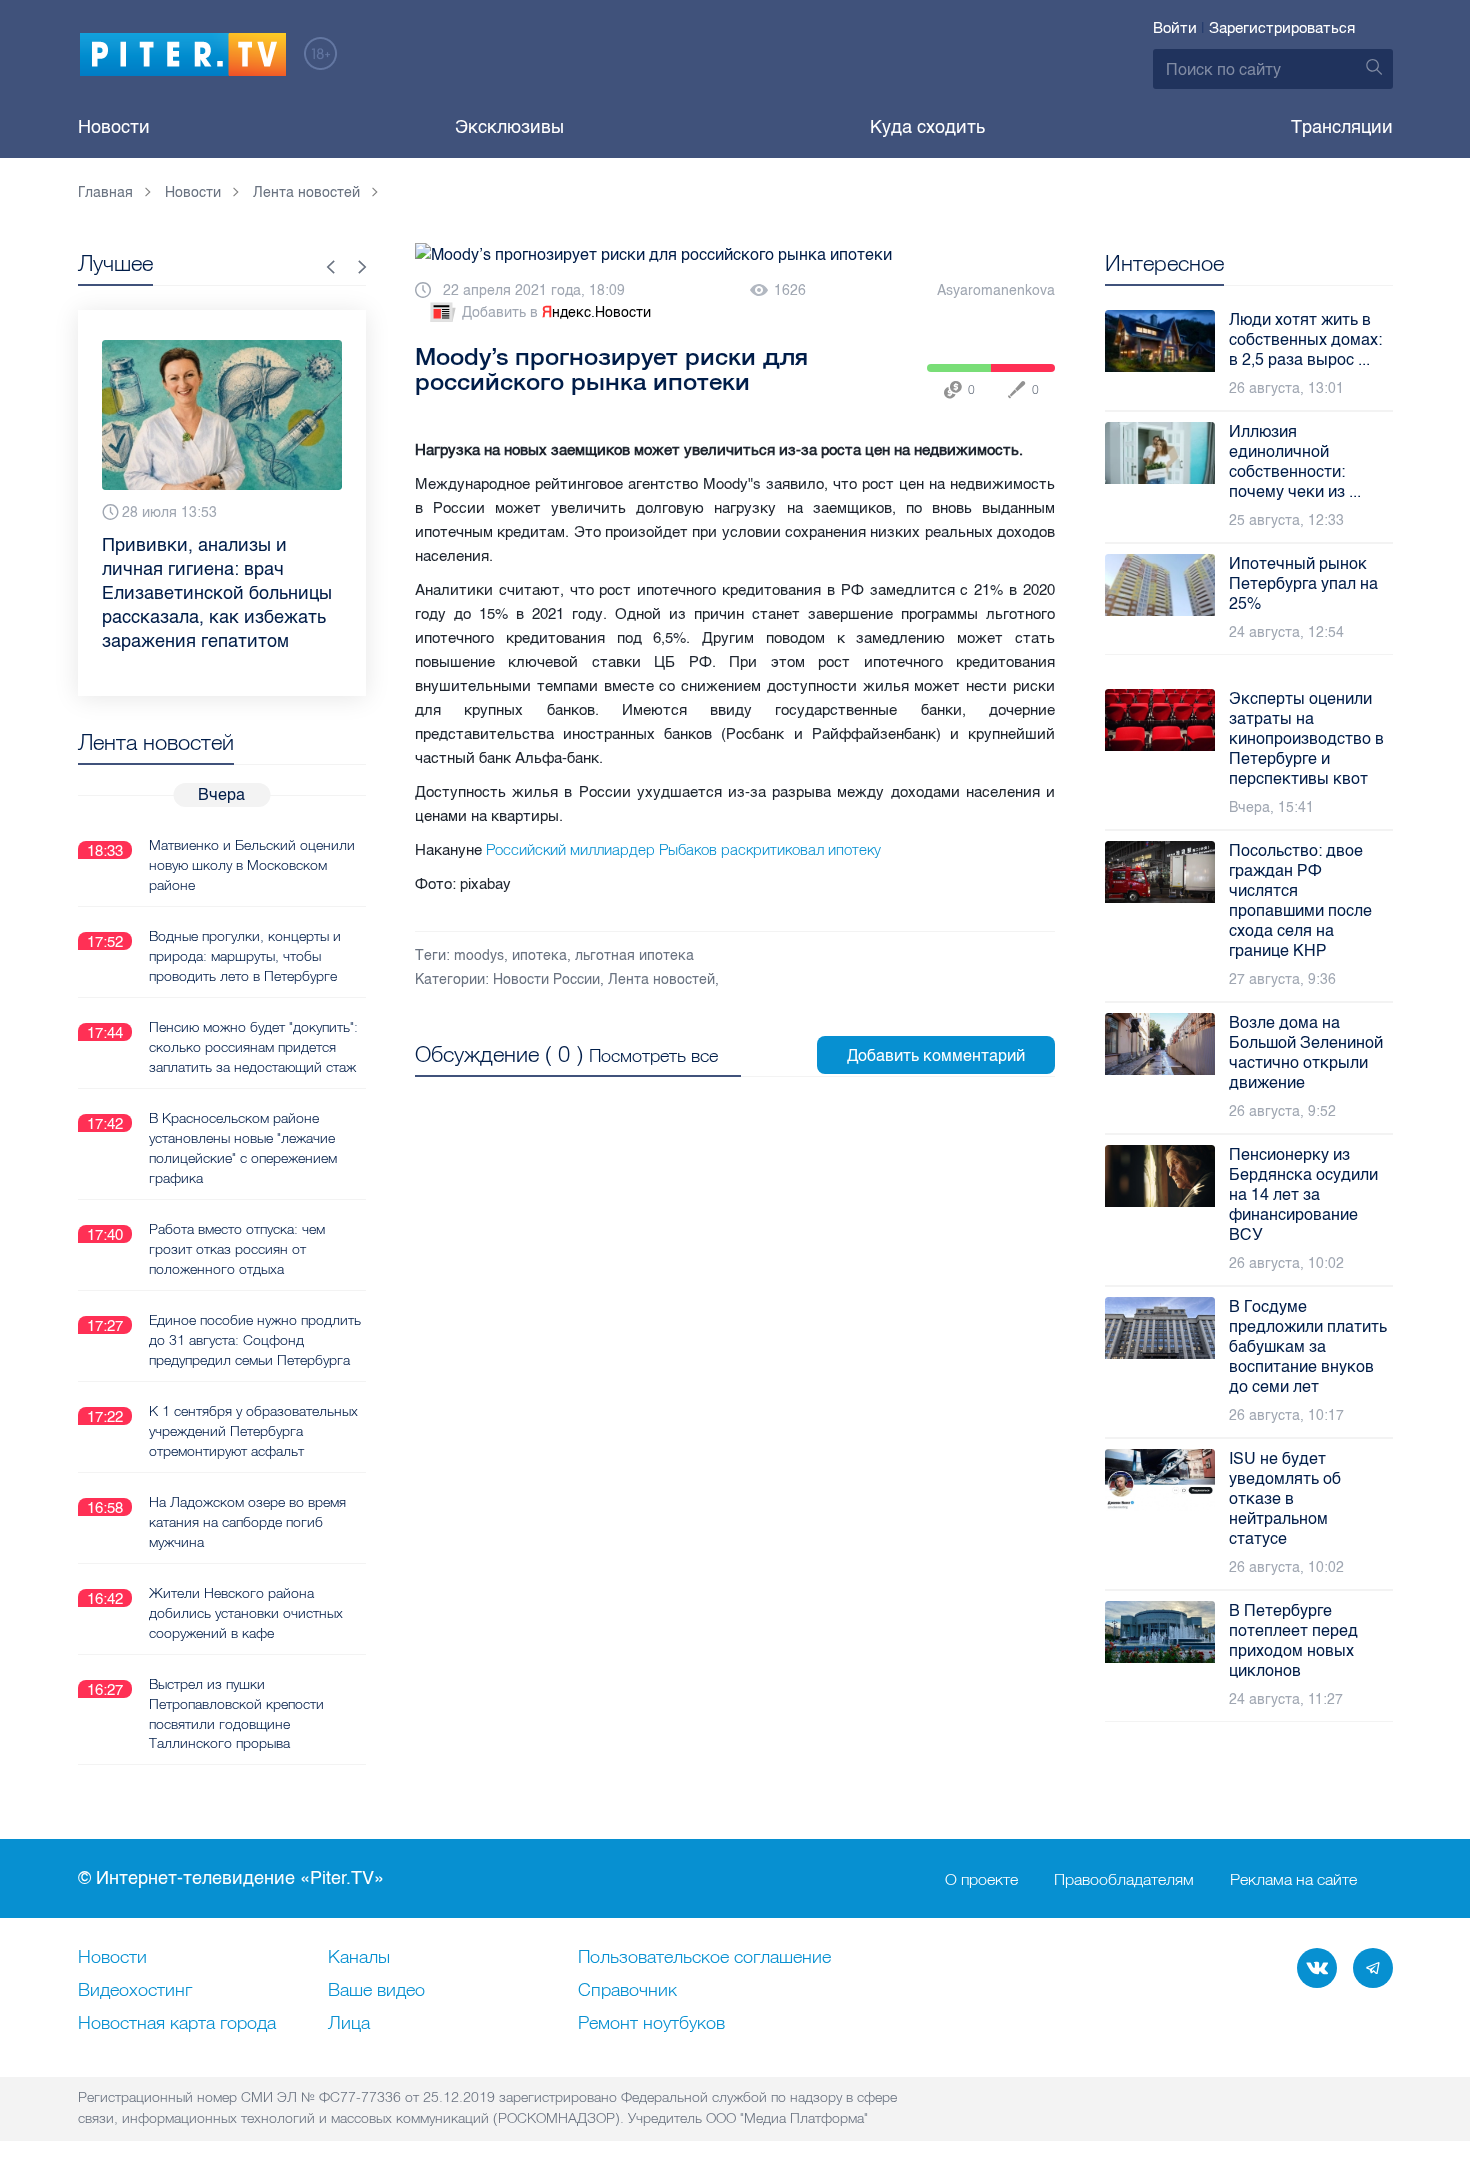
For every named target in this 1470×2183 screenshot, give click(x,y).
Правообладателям (1124, 1879)
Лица (349, 2024)
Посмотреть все (653, 1055)
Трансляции (1342, 127)
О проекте (981, 1879)
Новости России (546, 979)
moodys (479, 955)
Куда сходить (927, 127)
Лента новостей (661, 979)
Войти (1175, 28)
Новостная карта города (177, 2024)
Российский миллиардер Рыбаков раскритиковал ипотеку (683, 849)
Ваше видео (376, 1991)
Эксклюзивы (509, 127)
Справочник (627, 1991)
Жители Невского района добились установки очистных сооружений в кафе (246, 1613)
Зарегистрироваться (1282, 28)
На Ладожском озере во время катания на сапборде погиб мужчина (247, 1522)
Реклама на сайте (1293, 1879)
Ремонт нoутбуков (651, 2024)
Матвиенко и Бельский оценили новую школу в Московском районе (252, 865)
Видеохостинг (135, 1991)
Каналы (359, 1958)
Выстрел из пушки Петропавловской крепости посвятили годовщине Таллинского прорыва (236, 1714)
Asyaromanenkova (996, 290)
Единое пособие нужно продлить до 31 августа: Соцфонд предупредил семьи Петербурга (255, 1340)
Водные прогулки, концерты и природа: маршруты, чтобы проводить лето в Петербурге (245, 956)
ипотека (539, 955)
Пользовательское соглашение (704, 1958)
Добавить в (556, 312)
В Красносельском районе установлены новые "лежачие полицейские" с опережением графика (243, 1148)
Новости (114, 127)
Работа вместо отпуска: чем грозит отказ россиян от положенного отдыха (237, 1249)
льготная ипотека (634, 955)
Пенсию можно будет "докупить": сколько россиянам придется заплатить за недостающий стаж (253, 1047)
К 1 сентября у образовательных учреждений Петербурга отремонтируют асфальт (253, 1431)
